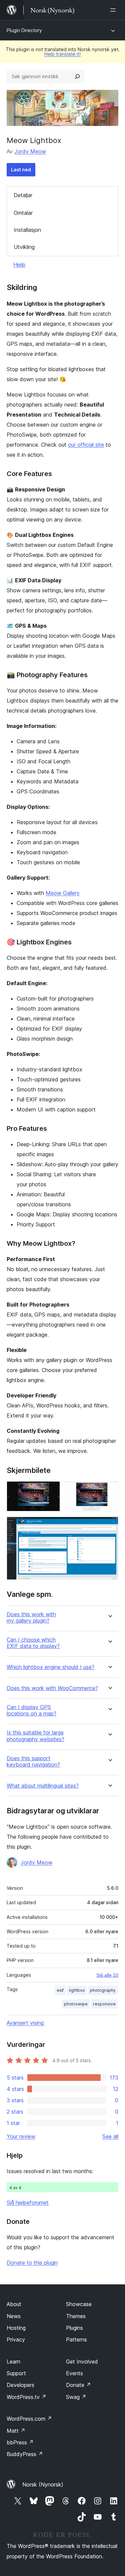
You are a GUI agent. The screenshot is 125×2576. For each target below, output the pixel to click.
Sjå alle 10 (107, 1975)
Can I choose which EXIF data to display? (33, 1643)
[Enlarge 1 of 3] (51, 1490)
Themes (76, 2316)
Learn (13, 2362)
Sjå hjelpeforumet (28, 2203)
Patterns (76, 2339)
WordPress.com (29, 2419)
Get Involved (82, 2362)
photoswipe (76, 2004)
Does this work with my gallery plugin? (31, 1618)
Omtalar (23, 213)
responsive (104, 2004)
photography (103, 1990)
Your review (21, 2136)
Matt (16, 2431)
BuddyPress (25, 2454)
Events (74, 2373)
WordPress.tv (26, 2397)
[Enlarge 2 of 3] (109, 1490)
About (14, 2304)
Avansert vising (25, 2023)
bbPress (20, 2442)
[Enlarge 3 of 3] (109, 1526)
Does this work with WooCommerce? (52, 1688)
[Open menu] (114, 10)
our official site (86, 445)
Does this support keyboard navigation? (33, 1762)
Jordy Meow (30, 151)
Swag (76, 2397)
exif (60, 1990)
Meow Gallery (63, 893)
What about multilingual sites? (43, 1786)
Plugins (74, 2328)
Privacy (16, 2339)
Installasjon (27, 230)
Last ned (21, 170)
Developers (20, 2385)
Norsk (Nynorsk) (43, 2484)
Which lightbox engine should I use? (50, 1667)
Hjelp (19, 265)
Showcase (79, 2304)
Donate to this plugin (32, 2263)
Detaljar (23, 195)
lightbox (77, 1990)
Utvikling (24, 247)
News (14, 2316)
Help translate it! (62, 54)
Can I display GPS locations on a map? (31, 1710)
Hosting (16, 2328)
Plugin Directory (24, 30)
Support (16, 2373)
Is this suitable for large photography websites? (35, 1736)
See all (110, 2136)
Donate (78, 2385)
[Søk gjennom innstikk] (77, 77)
